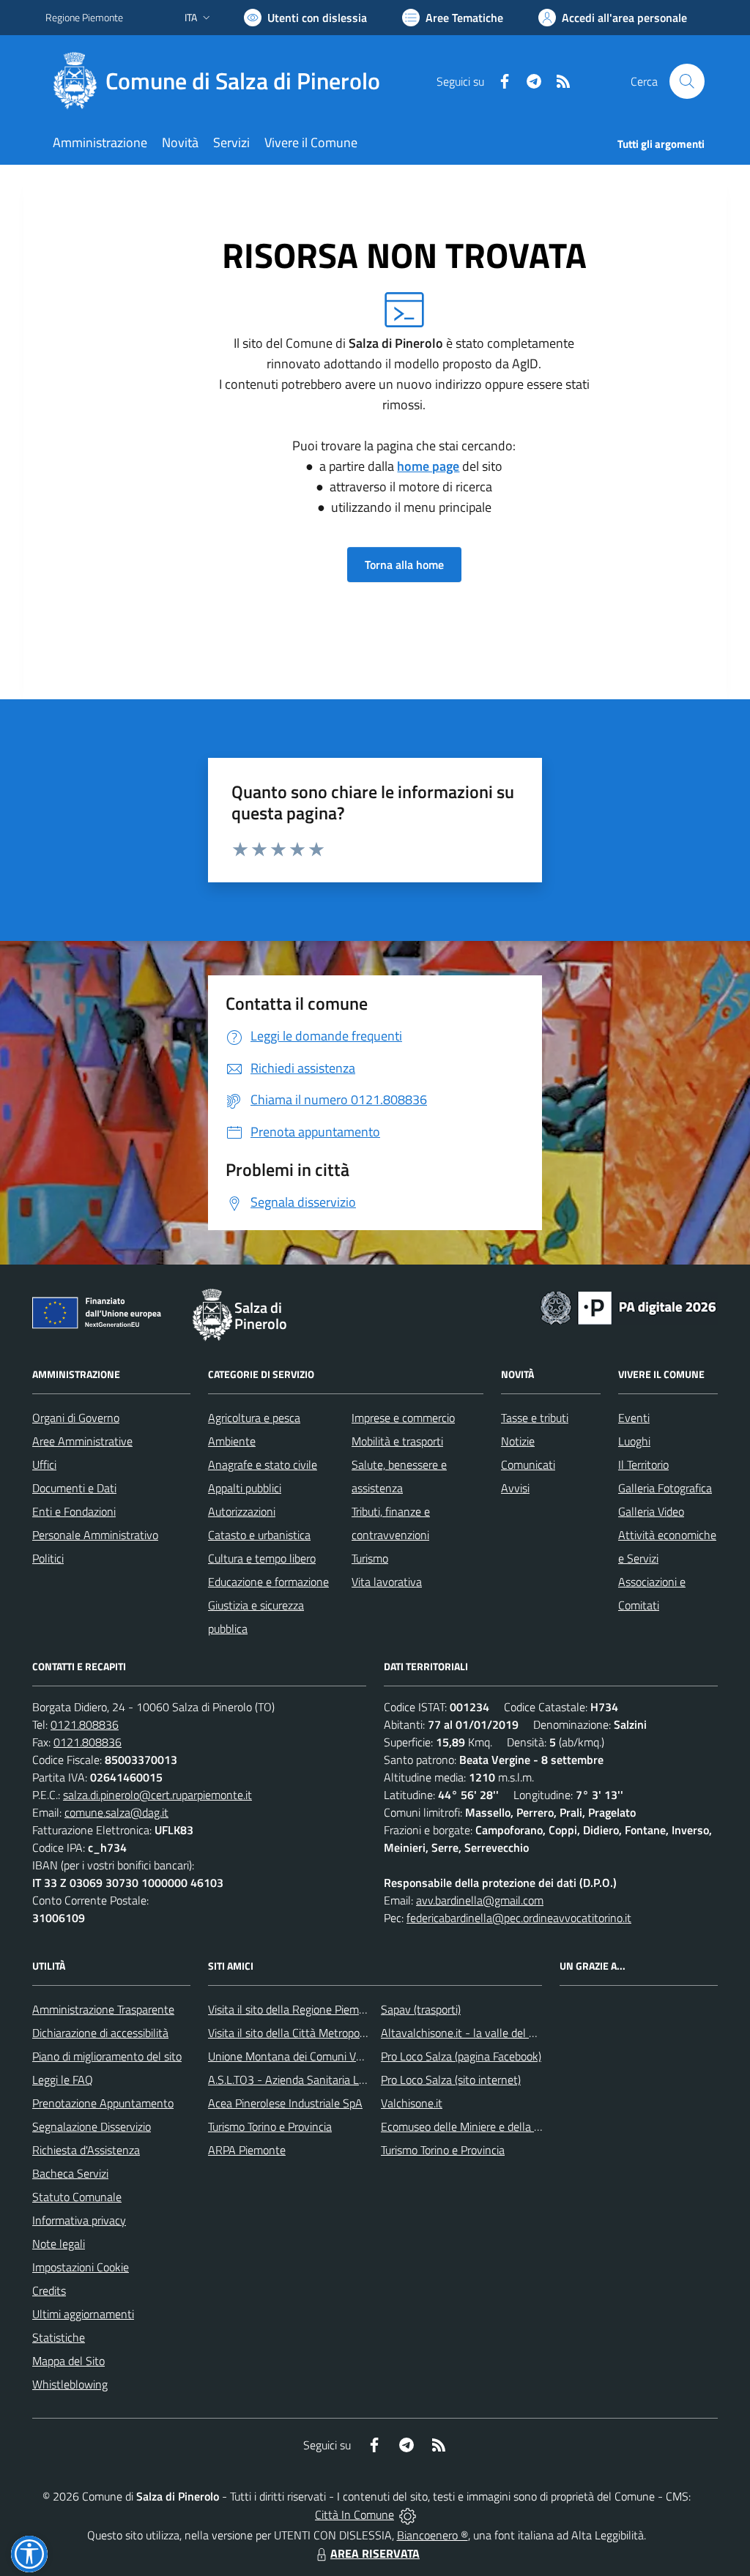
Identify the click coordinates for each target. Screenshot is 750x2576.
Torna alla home (404, 565)
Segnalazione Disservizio (92, 2126)
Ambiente (232, 1441)
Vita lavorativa (387, 1582)
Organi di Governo (76, 1418)
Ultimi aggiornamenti (83, 2314)
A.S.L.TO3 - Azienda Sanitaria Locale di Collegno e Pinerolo (350, 2080)
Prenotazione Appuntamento (103, 2103)
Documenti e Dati (74, 1488)
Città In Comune (354, 2514)
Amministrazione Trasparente (103, 2009)
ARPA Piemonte (247, 2150)
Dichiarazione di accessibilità (100, 2033)
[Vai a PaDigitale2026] (628, 1306)
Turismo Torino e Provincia (270, 2126)
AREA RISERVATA (375, 2553)
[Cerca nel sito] (687, 81)
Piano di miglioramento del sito (107, 2056)
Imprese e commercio (403, 1418)
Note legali (59, 2244)
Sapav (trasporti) (421, 2009)
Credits (49, 2290)
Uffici (44, 1464)
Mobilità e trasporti (397, 1441)
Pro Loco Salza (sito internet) (451, 2080)
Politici (48, 1558)
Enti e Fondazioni (74, 1511)
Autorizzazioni (242, 1511)
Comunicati (528, 1464)
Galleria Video (651, 1511)
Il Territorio (643, 1464)
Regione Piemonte (84, 17)
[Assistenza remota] (408, 2514)
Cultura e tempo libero (262, 1558)
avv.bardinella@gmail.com (480, 1900)
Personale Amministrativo (95, 1535)
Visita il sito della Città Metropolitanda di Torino (322, 2033)
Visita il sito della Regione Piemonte (295, 2009)
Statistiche (59, 2337)
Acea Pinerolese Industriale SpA (285, 2103)
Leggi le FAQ (63, 2080)
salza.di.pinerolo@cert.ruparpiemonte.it (157, 1795)
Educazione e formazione (268, 1582)
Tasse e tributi (535, 1418)
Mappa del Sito (68, 2361)
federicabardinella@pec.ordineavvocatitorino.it (519, 1918)
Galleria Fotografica (665, 1488)
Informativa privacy (79, 2220)
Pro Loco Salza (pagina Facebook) (461, 2056)
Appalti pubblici (245, 1488)
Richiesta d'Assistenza (86, 2150)
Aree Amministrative (82, 1441)
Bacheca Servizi (70, 2173)
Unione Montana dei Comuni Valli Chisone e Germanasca (346, 2056)
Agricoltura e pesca (254, 1418)
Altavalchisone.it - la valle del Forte (468, 2033)
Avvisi (515, 1488)
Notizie (518, 1441)
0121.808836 (85, 1724)
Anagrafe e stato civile (263, 1464)
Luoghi (634, 1441)
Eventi (634, 1418)
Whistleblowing (70, 2384)
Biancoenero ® (432, 2535)
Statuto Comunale (77, 2197)
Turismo (370, 1558)
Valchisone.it (412, 2103)
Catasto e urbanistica (259, 1535)
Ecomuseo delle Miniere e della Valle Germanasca (501, 2126)
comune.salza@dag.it (116, 1812)
